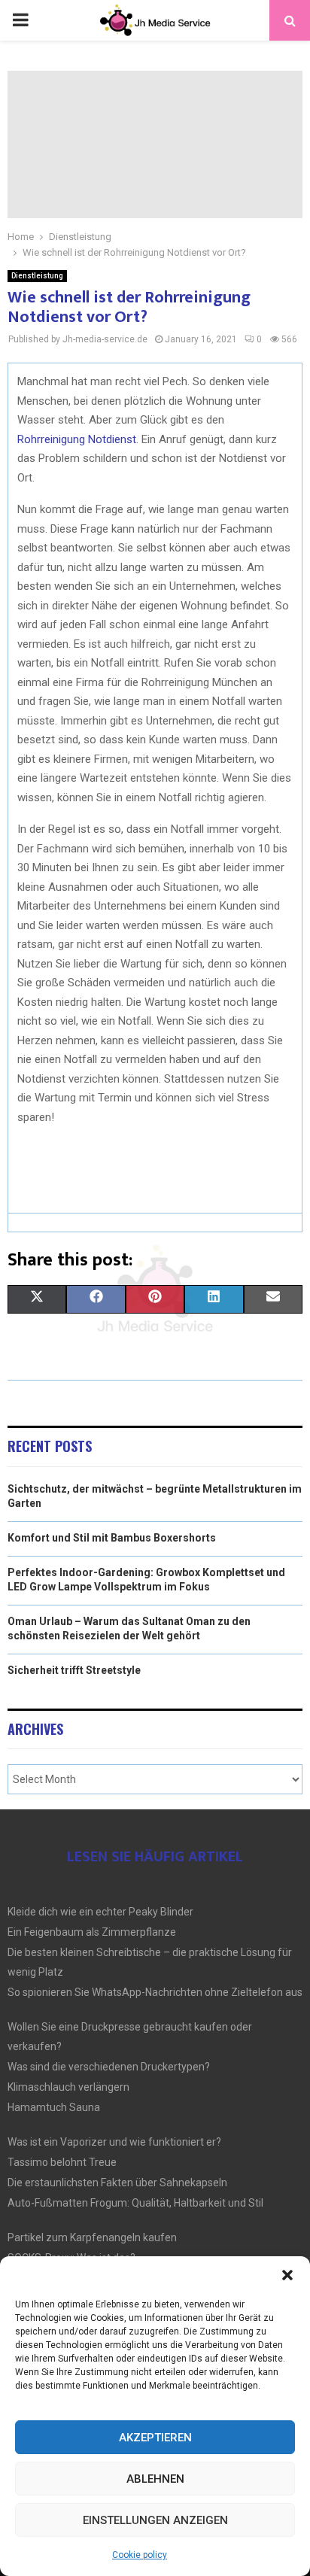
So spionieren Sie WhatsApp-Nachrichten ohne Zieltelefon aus (155, 1992)
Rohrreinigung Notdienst (77, 439)
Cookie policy (140, 2555)
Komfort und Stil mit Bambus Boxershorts (112, 1538)
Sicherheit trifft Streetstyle (74, 1670)
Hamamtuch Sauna (54, 2107)
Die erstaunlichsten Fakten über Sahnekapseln (117, 2183)
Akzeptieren (155, 2438)
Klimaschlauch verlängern (68, 2087)
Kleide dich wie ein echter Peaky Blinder (100, 1912)
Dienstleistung (37, 276)
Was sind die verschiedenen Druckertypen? (109, 2067)
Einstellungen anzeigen (155, 2520)
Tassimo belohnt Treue (62, 2162)
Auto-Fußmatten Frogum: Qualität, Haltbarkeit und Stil (135, 2203)
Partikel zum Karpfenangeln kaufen (92, 2237)
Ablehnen (155, 2479)
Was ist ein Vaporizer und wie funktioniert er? (114, 2142)
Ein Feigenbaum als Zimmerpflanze (92, 1932)
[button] (287, 2275)
